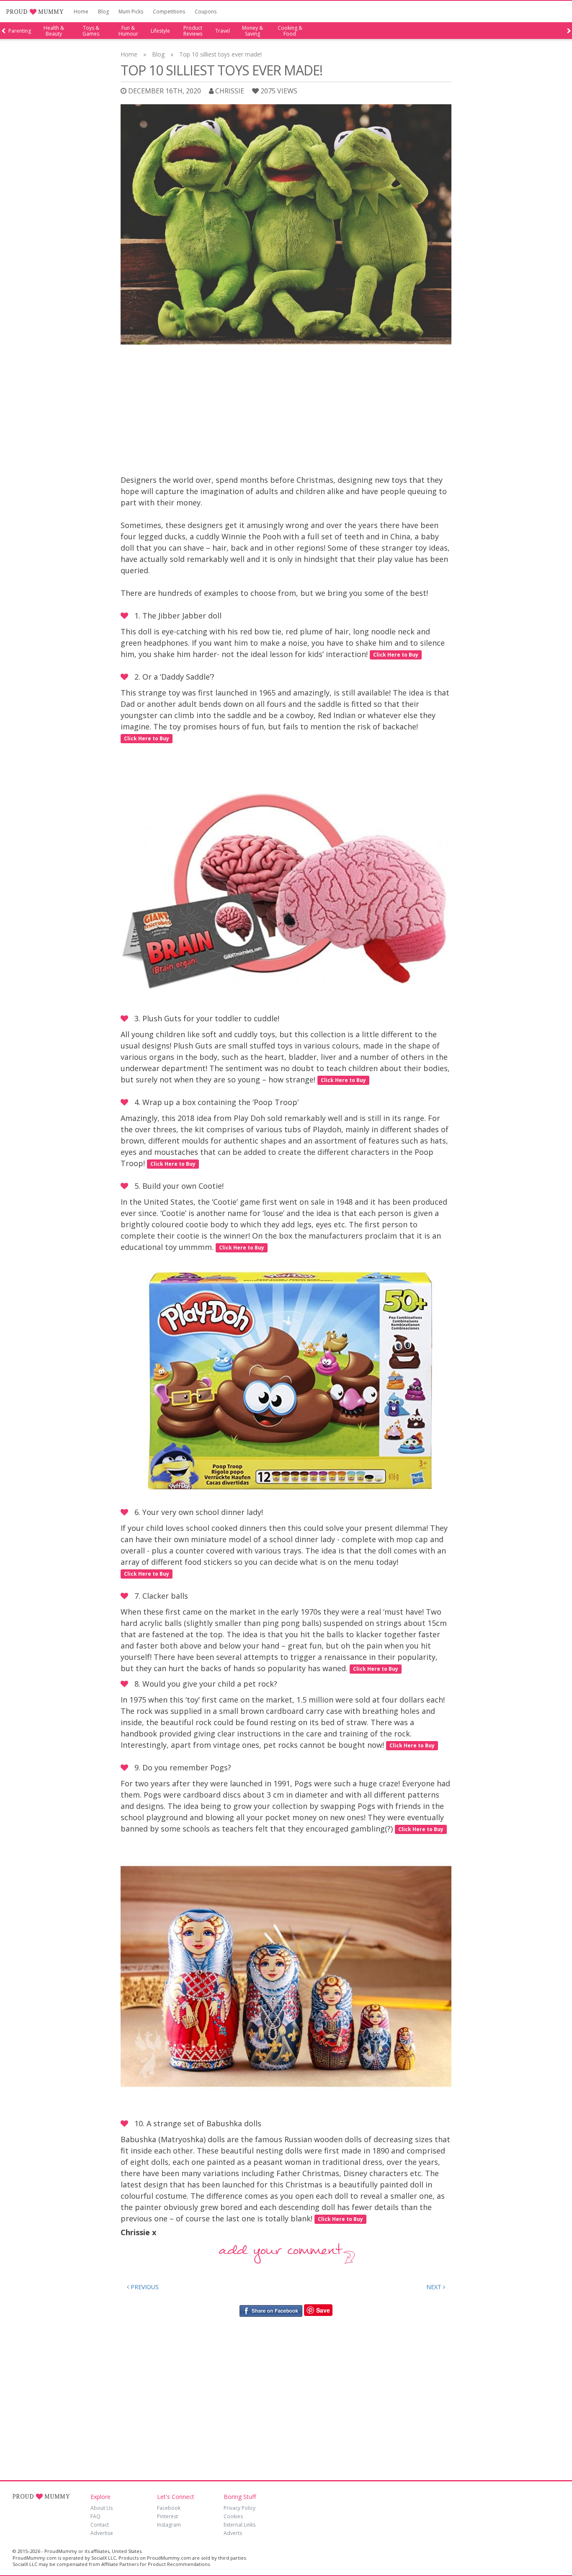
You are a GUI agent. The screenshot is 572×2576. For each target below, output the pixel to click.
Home (81, 12)
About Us (102, 2508)
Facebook (169, 2508)
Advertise (102, 2533)
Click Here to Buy (396, 655)
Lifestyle (160, 31)
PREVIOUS (144, 2287)
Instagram (169, 2525)
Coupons (206, 12)
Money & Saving (253, 31)
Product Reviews (193, 31)
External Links (240, 2525)
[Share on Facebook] (271, 2310)
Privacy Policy (240, 2508)
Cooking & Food (290, 31)
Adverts (233, 2533)
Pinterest (167, 2516)
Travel (223, 31)
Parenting (20, 31)
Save (323, 2310)
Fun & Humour (128, 31)
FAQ (95, 2516)
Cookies (233, 2516)
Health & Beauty (54, 31)
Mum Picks (131, 12)
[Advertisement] (286, 412)
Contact (100, 2525)
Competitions (169, 12)
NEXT (435, 2287)
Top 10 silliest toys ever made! (220, 54)
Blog (103, 12)
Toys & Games (91, 31)
